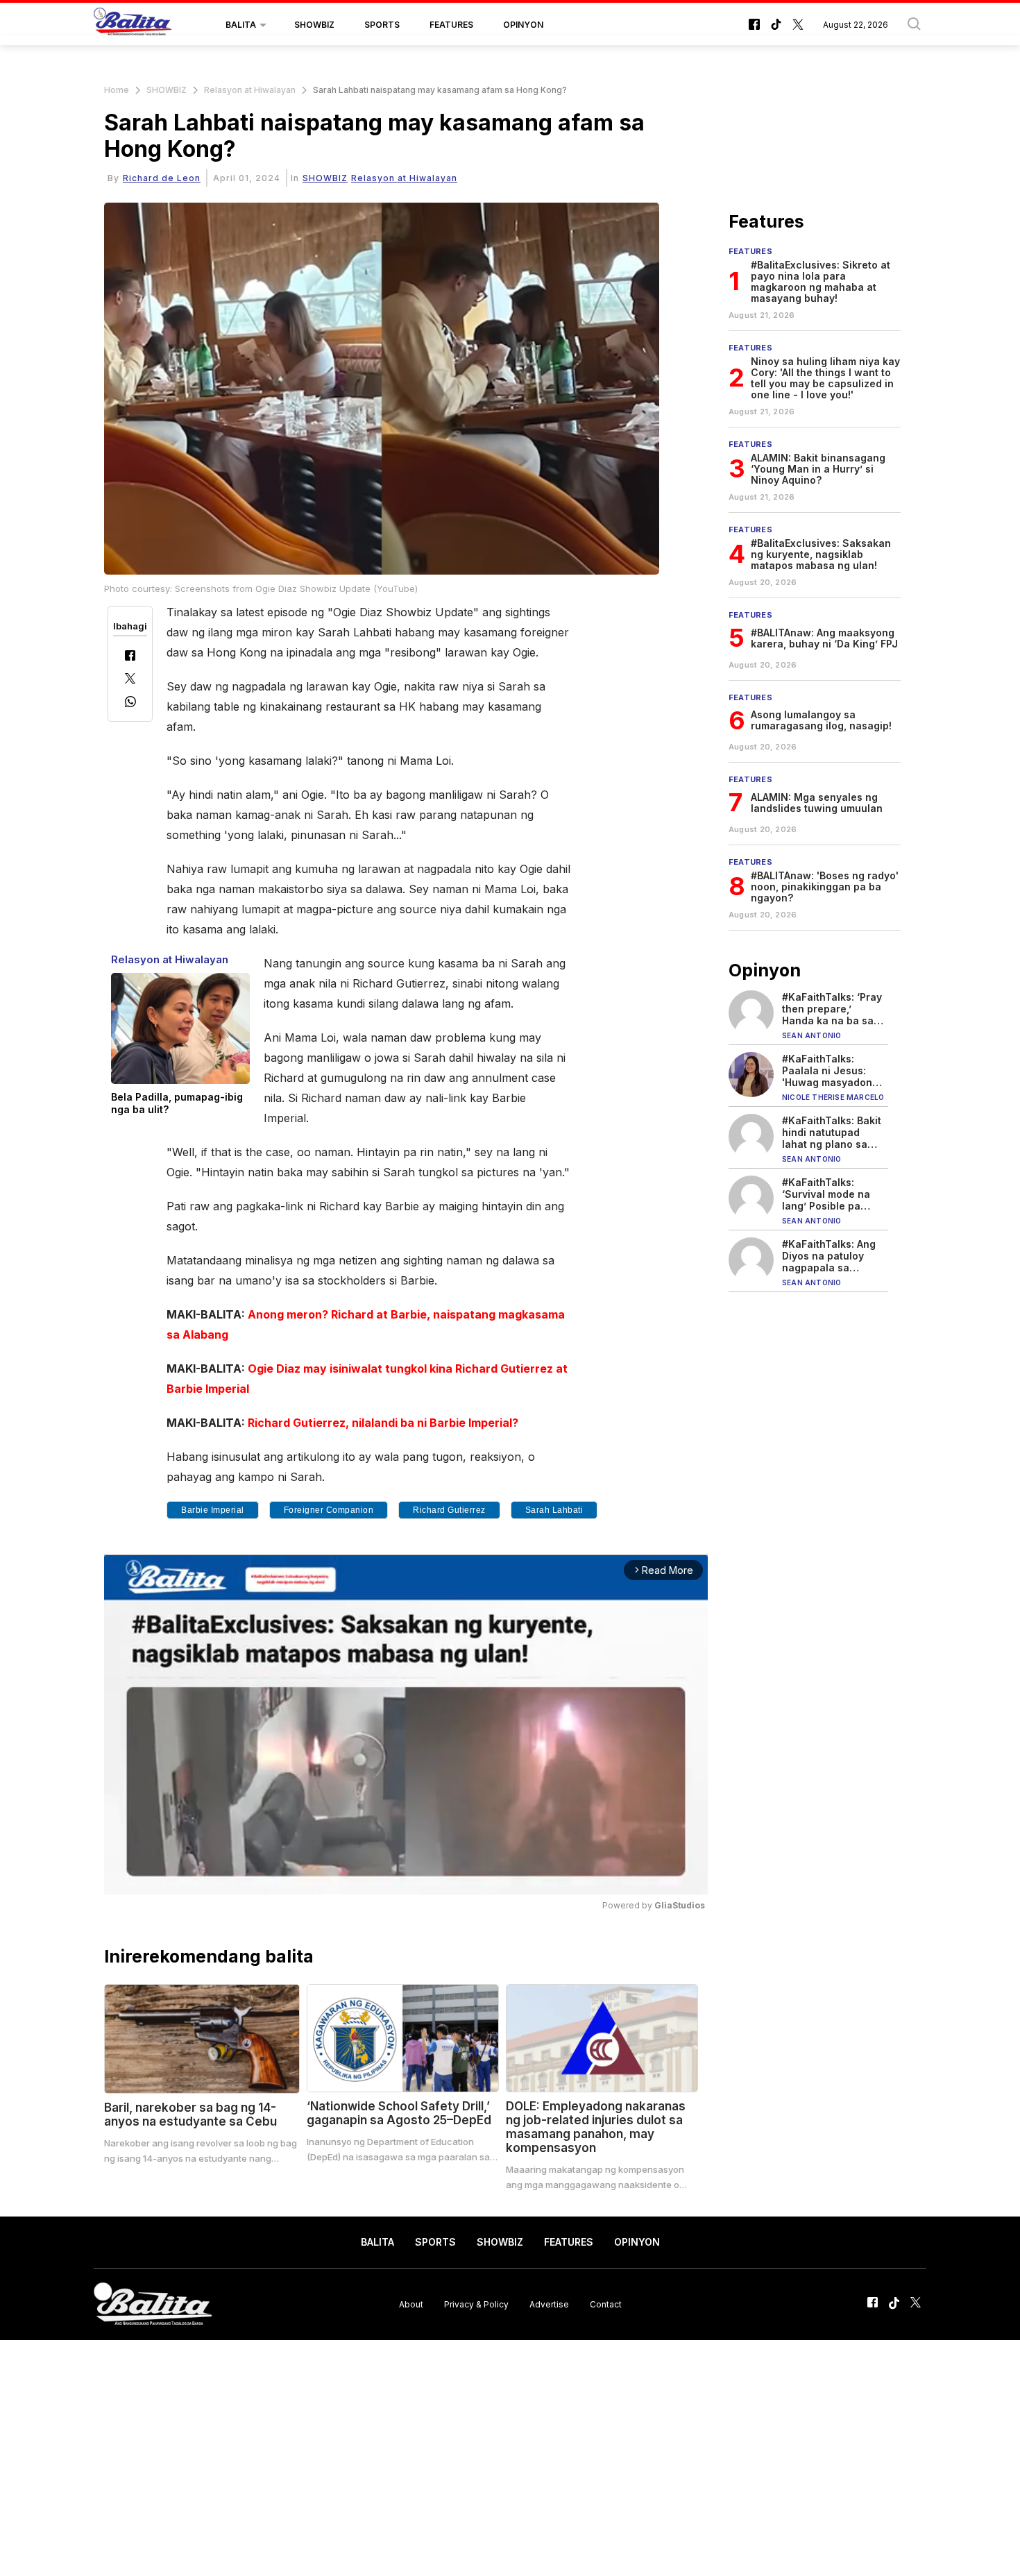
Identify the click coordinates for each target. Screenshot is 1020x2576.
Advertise (549, 2304)
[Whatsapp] (130, 703)
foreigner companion (329, 1510)
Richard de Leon (162, 178)
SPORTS (382, 25)
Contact (606, 2304)
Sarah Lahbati (554, 1510)
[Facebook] (130, 657)
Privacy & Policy (476, 2304)
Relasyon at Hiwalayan (250, 90)
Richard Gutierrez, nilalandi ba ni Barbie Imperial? (383, 1423)
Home (117, 90)
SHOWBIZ (314, 25)
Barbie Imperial (213, 1510)
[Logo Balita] (133, 25)
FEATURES (451, 25)
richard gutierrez (449, 1510)
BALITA (241, 25)
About (411, 2304)
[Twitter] (130, 680)
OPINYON (523, 25)
